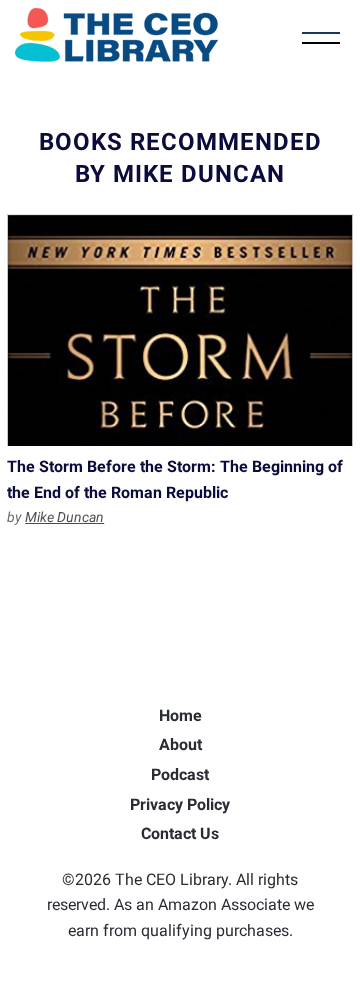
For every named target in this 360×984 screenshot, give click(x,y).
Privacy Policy (180, 804)
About (180, 744)
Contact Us (180, 833)
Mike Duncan (64, 517)
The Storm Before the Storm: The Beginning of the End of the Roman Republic (180, 330)
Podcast (180, 774)
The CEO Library (116, 35)
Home (180, 715)
